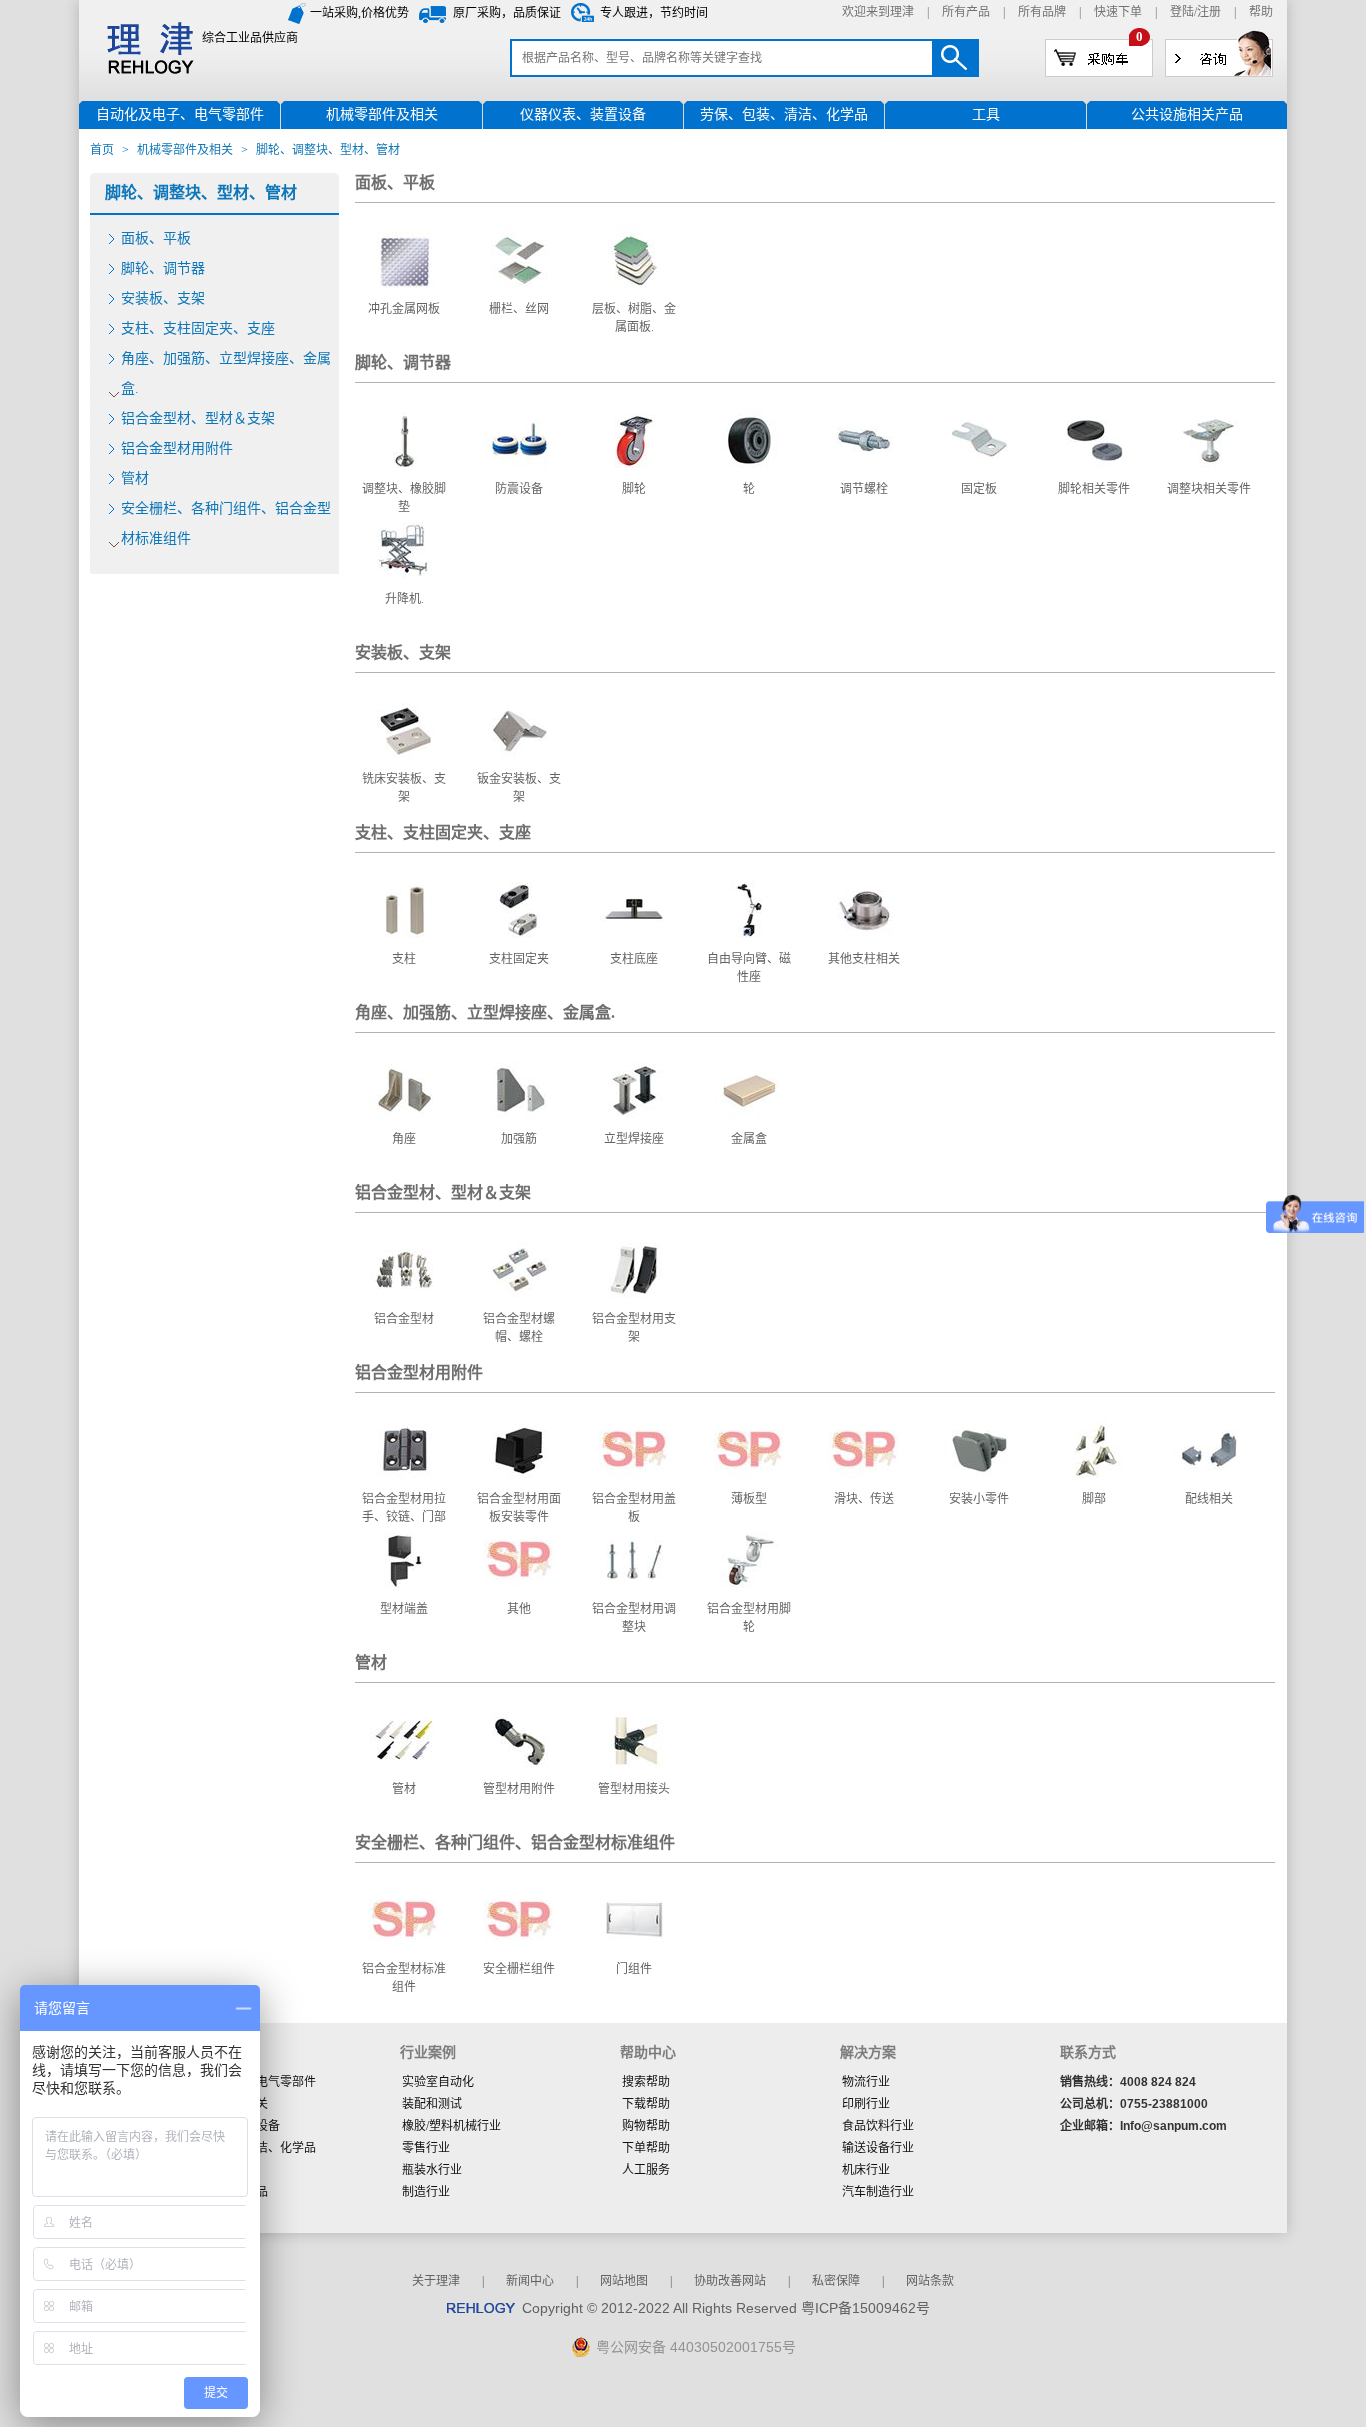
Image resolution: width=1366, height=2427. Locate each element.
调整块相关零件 (1209, 489)
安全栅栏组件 (519, 1969)
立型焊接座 (634, 1139)
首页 (102, 150)
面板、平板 (156, 238)
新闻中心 (530, 2281)
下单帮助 (646, 2148)
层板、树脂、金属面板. (634, 318)
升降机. (404, 599)
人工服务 (646, 2170)
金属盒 (749, 1139)
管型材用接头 (634, 1789)
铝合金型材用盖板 (634, 1508)
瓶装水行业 (432, 2170)
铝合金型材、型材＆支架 (198, 418)
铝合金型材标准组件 (404, 1978)
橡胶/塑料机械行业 (451, 2126)
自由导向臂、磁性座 (749, 968)
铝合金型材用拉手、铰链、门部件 (404, 1517)
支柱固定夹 (519, 959)
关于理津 (436, 2281)
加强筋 (519, 1139)
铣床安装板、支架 (404, 788)
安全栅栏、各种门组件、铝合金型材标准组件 (226, 523)
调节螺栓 (864, 489)
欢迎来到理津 (878, 12)
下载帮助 (646, 2104)
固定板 (979, 489)
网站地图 (624, 2281)
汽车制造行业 (878, 2192)
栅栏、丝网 (519, 309)
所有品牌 (1042, 12)
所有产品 (966, 12)
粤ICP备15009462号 (865, 2308)
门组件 (634, 1969)
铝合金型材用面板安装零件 (519, 1508)
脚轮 (634, 489)
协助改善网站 (730, 2281)
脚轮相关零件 (1094, 489)
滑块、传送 (864, 1499)
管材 (135, 478)
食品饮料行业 (878, 2126)
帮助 (1261, 12)
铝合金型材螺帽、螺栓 (519, 1328)
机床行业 (866, 2170)
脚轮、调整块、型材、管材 (201, 192)
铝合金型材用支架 (634, 1328)
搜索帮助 (646, 2082)
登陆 (1182, 12)
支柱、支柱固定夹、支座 (198, 328)
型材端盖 (404, 1609)
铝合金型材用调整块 (634, 1618)
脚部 (1094, 1499)
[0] (1099, 57)
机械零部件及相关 (185, 150)
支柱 (404, 959)
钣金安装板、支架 (519, 788)
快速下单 (1118, 12)
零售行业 (426, 2148)
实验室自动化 (438, 2082)
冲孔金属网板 (404, 309)
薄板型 (749, 1499)
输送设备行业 (878, 2148)
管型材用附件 (519, 1789)
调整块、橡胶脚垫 (404, 498)
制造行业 (426, 2192)
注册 (1209, 12)
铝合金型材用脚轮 (749, 1618)
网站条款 (930, 2281)
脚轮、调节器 (163, 268)
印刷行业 (866, 2104)
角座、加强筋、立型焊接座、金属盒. (226, 373)
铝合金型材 (404, 1319)
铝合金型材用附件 (177, 448)
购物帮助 (646, 2126)
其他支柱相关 (864, 959)
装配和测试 (432, 2104)
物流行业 (866, 2082)
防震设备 (519, 489)
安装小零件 (979, 1499)
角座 (404, 1139)
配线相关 (1209, 1499)
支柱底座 (634, 959)
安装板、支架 (163, 298)
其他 (519, 1609)
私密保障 (836, 2281)
